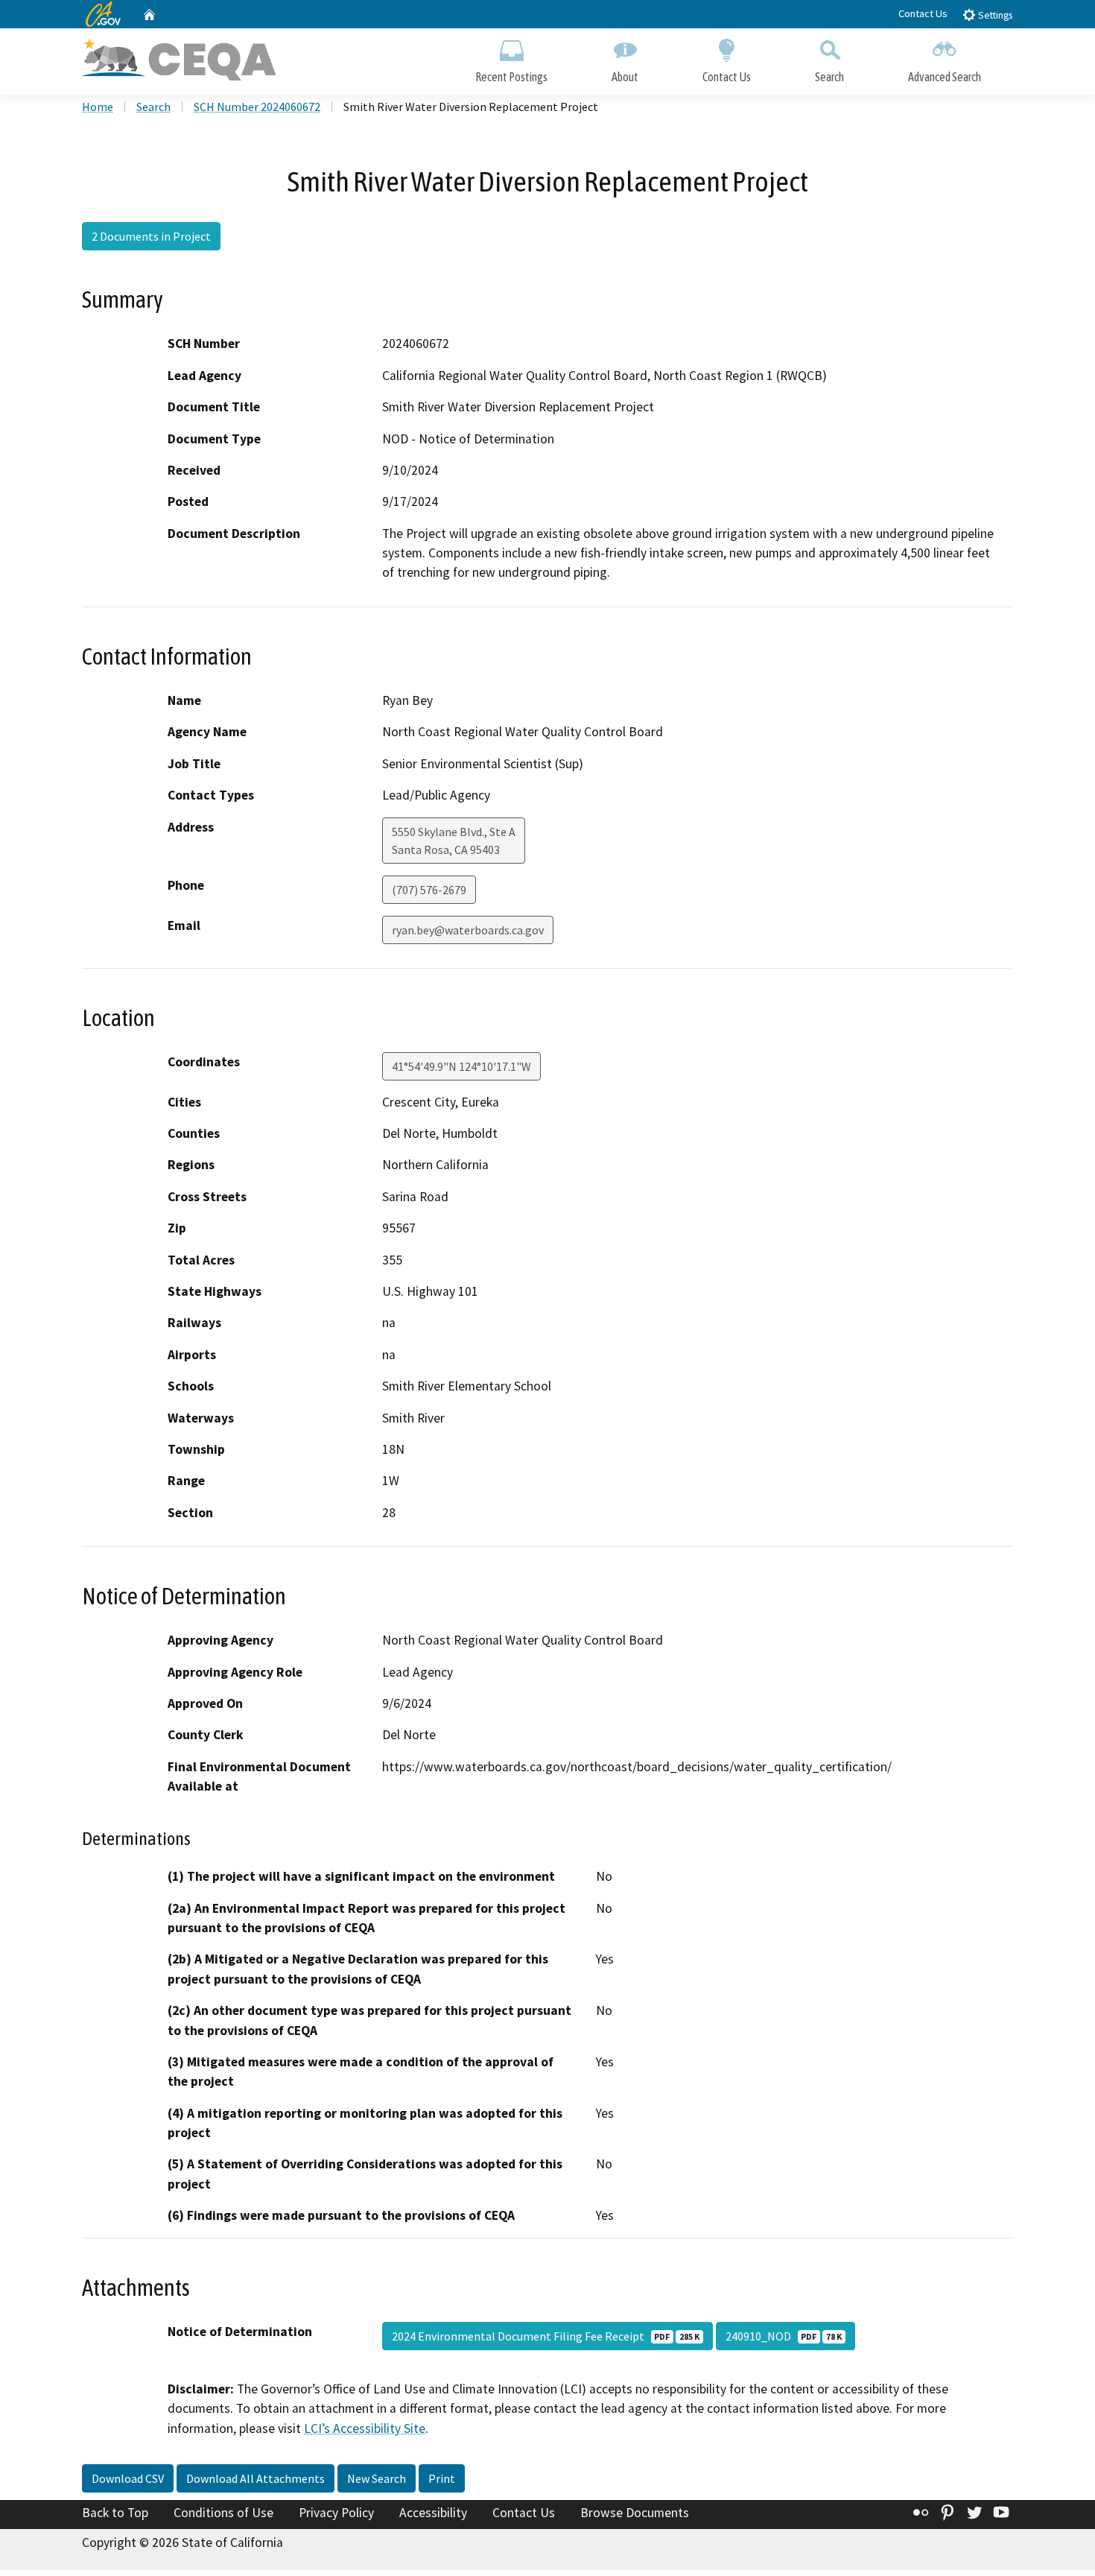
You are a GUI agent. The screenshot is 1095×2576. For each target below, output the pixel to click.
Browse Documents (635, 2513)
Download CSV (128, 2478)
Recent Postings (511, 77)
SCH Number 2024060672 (257, 107)
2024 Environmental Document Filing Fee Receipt (546, 2336)
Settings (994, 15)
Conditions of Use (223, 2513)
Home (98, 107)
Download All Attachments (256, 2478)
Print (442, 2478)
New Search (377, 2478)
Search (829, 77)
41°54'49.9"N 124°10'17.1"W (461, 1066)
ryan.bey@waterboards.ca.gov (468, 930)
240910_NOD (784, 2336)
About (625, 77)
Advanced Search (945, 77)
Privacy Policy (336, 2513)
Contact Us (923, 13)
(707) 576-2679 (429, 890)
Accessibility (433, 2513)
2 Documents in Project (151, 236)
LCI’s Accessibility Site (365, 2428)
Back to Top (115, 2513)
